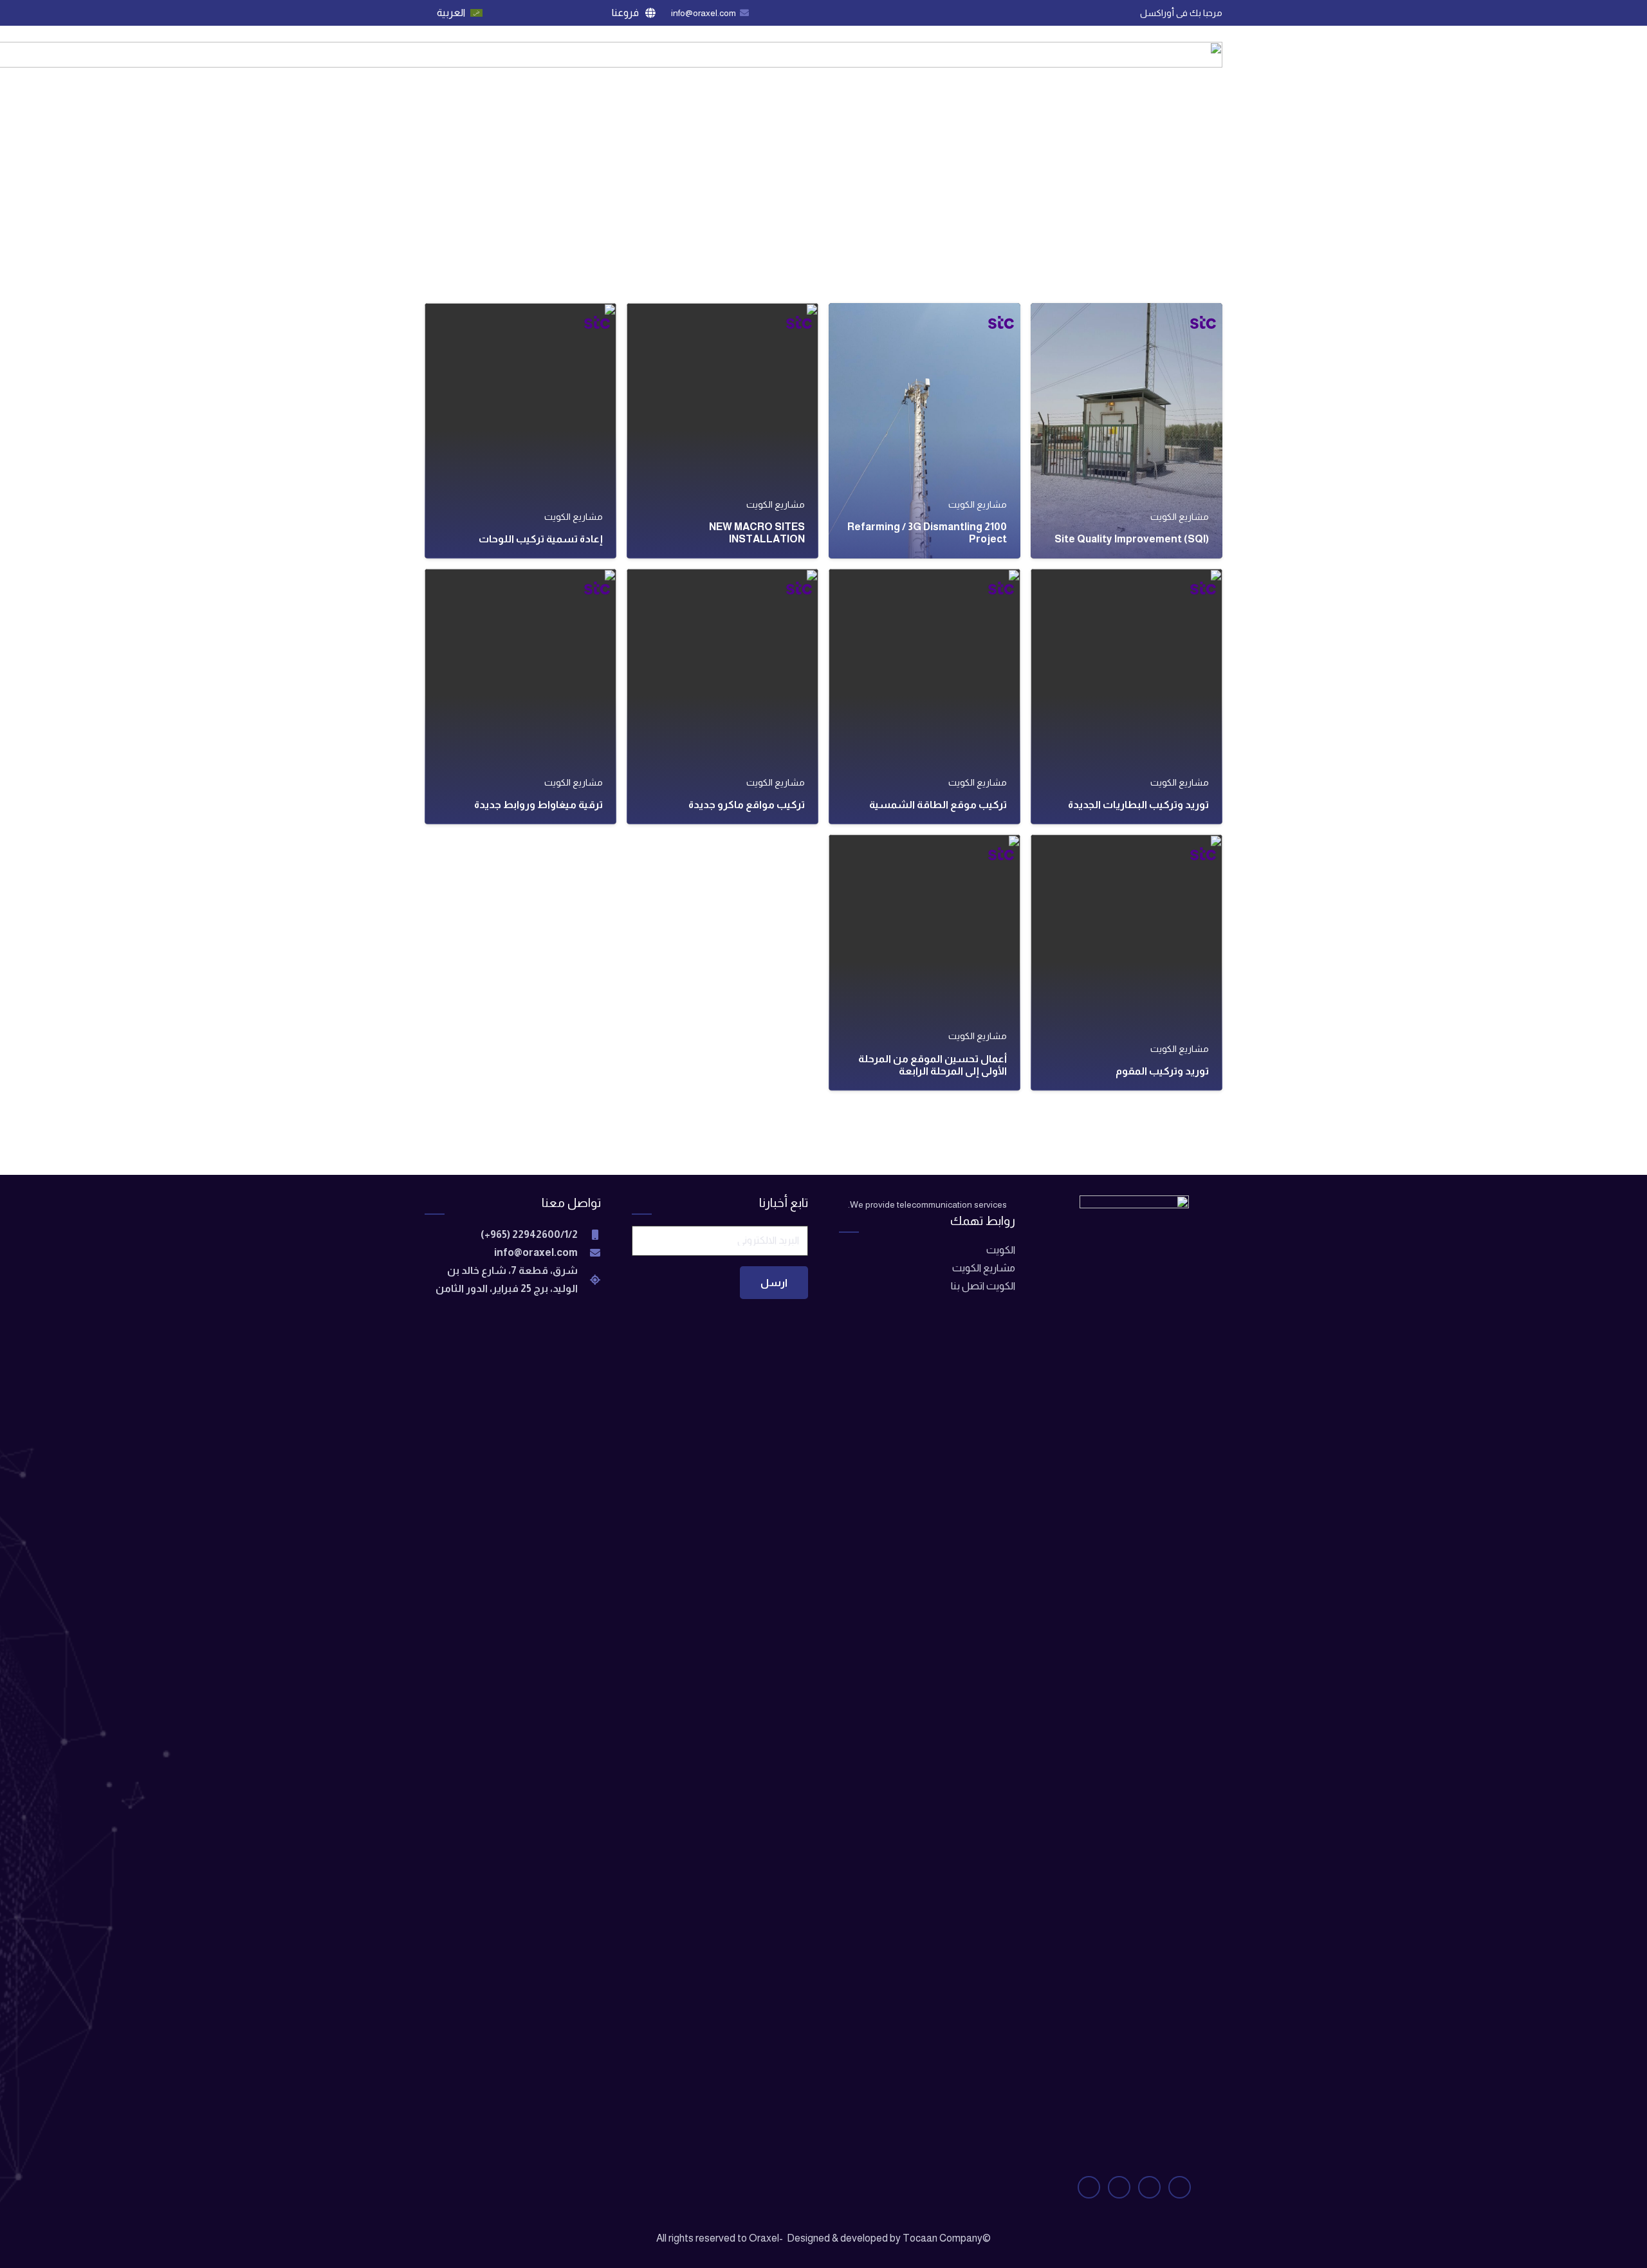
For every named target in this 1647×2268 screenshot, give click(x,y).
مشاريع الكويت (984, 1268)
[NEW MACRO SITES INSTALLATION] (722, 431)
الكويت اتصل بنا (983, 1286)
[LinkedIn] (506, 13)
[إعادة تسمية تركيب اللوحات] (520, 431)
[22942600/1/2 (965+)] (589, 1235)
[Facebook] (576, 13)
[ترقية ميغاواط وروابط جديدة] (520, 696)
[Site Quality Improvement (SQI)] (1127, 431)
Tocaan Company (943, 2238)
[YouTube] (553, 13)
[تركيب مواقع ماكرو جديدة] (722, 696)
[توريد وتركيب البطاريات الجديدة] (1127, 696)
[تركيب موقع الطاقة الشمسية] (925, 696)
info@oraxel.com (536, 1252)
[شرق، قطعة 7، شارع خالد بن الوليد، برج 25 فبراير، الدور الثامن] (589, 1280)
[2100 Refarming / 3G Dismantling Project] (925, 431)
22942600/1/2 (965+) (529, 1234)
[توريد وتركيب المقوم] (1127, 962)
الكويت (1001, 1250)
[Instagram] (529, 13)
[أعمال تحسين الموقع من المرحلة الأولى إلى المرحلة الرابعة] (925, 962)
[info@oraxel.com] (589, 1253)
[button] (628, 13)
